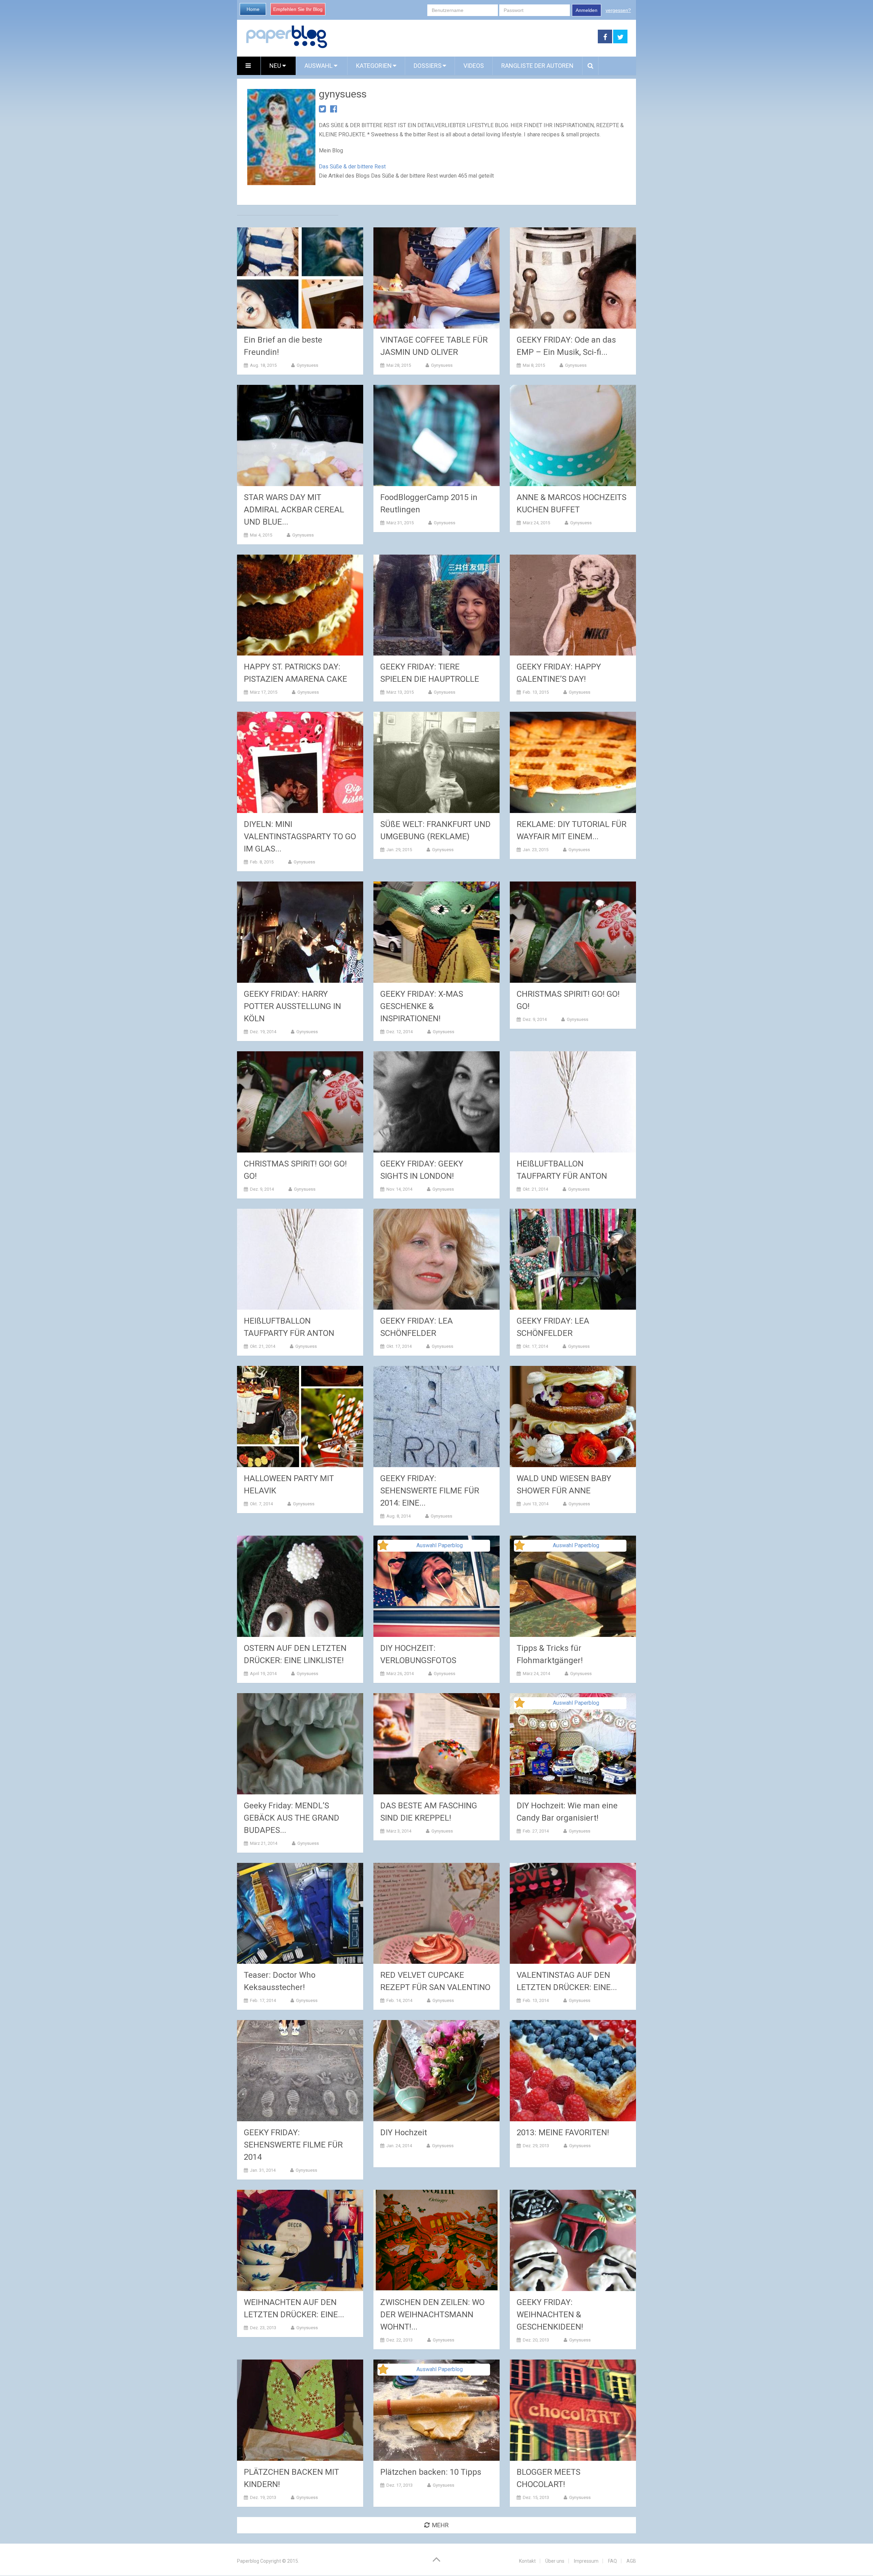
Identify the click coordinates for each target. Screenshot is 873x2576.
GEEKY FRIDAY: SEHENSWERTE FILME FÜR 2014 (293, 2145)
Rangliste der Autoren (537, 66)
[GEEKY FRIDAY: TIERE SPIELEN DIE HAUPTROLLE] (436, 605)
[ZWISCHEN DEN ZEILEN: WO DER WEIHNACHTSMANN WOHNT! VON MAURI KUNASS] (436, 2240)
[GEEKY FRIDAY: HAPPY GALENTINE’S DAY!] (573, 605)
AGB (631, 2561)
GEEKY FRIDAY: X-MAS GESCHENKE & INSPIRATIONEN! (422, 1006)
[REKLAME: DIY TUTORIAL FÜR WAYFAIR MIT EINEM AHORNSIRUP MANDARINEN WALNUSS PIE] (573, 762)
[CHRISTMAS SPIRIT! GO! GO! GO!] (573, 932)
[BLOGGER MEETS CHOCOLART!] (573, 2410)
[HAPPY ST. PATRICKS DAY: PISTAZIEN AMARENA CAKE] (300, 605)
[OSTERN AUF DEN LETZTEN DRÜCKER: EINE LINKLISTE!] (300, 1586)
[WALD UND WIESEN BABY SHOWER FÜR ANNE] (573, 1417)
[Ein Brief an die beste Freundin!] (300, 278)
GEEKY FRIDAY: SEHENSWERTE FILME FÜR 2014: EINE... (430, 1491)
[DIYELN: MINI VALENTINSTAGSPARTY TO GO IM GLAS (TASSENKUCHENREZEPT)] (300, 762)
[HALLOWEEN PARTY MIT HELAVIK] (300, 1417)
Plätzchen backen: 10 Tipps (431, 2472)
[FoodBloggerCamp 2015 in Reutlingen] (436, 435)
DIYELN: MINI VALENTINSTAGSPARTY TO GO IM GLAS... (300, 837)
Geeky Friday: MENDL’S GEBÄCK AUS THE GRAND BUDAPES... (292, 1818)
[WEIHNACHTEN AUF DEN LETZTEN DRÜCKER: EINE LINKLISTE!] (300, 2240)
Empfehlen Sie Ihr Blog (298, 9)
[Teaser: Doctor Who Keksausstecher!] (300, 1914)
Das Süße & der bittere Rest (352, 167)
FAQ (612, 2561)
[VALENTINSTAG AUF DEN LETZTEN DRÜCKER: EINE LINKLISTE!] (573, 1914)
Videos (474, 66)
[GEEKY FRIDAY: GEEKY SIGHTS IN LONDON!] (436, 1102)
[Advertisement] (463, 37)
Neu (276, 66)
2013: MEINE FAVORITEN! (563, 2133)
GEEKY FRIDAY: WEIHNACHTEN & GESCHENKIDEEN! (550, 2315)
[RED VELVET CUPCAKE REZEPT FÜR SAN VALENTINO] (436, 1914)
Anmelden (587, 10)
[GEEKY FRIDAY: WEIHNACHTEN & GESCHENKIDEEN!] (573, 2240)
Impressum (586, 2561)
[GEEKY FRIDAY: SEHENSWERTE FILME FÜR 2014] (300, 2071)
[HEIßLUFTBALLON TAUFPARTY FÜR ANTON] (573, 1102)
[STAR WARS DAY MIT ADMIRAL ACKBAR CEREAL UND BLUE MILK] (300, 435)
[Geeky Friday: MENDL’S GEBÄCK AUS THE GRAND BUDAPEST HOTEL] (300, 1744)
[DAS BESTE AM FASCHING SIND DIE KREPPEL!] (436, 1744)
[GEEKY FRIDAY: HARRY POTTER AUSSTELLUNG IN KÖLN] (300, 932)
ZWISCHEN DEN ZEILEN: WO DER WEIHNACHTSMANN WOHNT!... (432, 2315)
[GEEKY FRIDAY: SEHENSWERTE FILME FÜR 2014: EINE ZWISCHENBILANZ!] (436, 1417)
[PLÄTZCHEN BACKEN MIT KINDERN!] (300, 2410)
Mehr (440, 2525)
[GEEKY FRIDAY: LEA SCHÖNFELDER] (436, 1259)
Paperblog (248, 2561)
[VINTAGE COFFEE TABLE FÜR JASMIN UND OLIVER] (436, 278)
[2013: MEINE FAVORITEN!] (573, 2071)
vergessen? (618, 10)
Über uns (555, 2561)
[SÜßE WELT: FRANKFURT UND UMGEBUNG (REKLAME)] (436, 762)
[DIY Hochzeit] (436, 2071)
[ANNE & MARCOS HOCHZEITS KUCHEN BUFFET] (573, 435)
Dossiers (428, 66)
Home (253, 9)
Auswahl (319, 66)
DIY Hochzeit (404, 2133)
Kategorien (374, 66)
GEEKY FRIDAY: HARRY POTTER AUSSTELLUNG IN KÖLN (292, 1006)
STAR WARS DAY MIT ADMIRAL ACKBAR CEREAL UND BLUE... (294, 510)
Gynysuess (307, 365)
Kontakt (527, 2561)
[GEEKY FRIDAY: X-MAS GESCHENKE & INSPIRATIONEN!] (436, 932)
